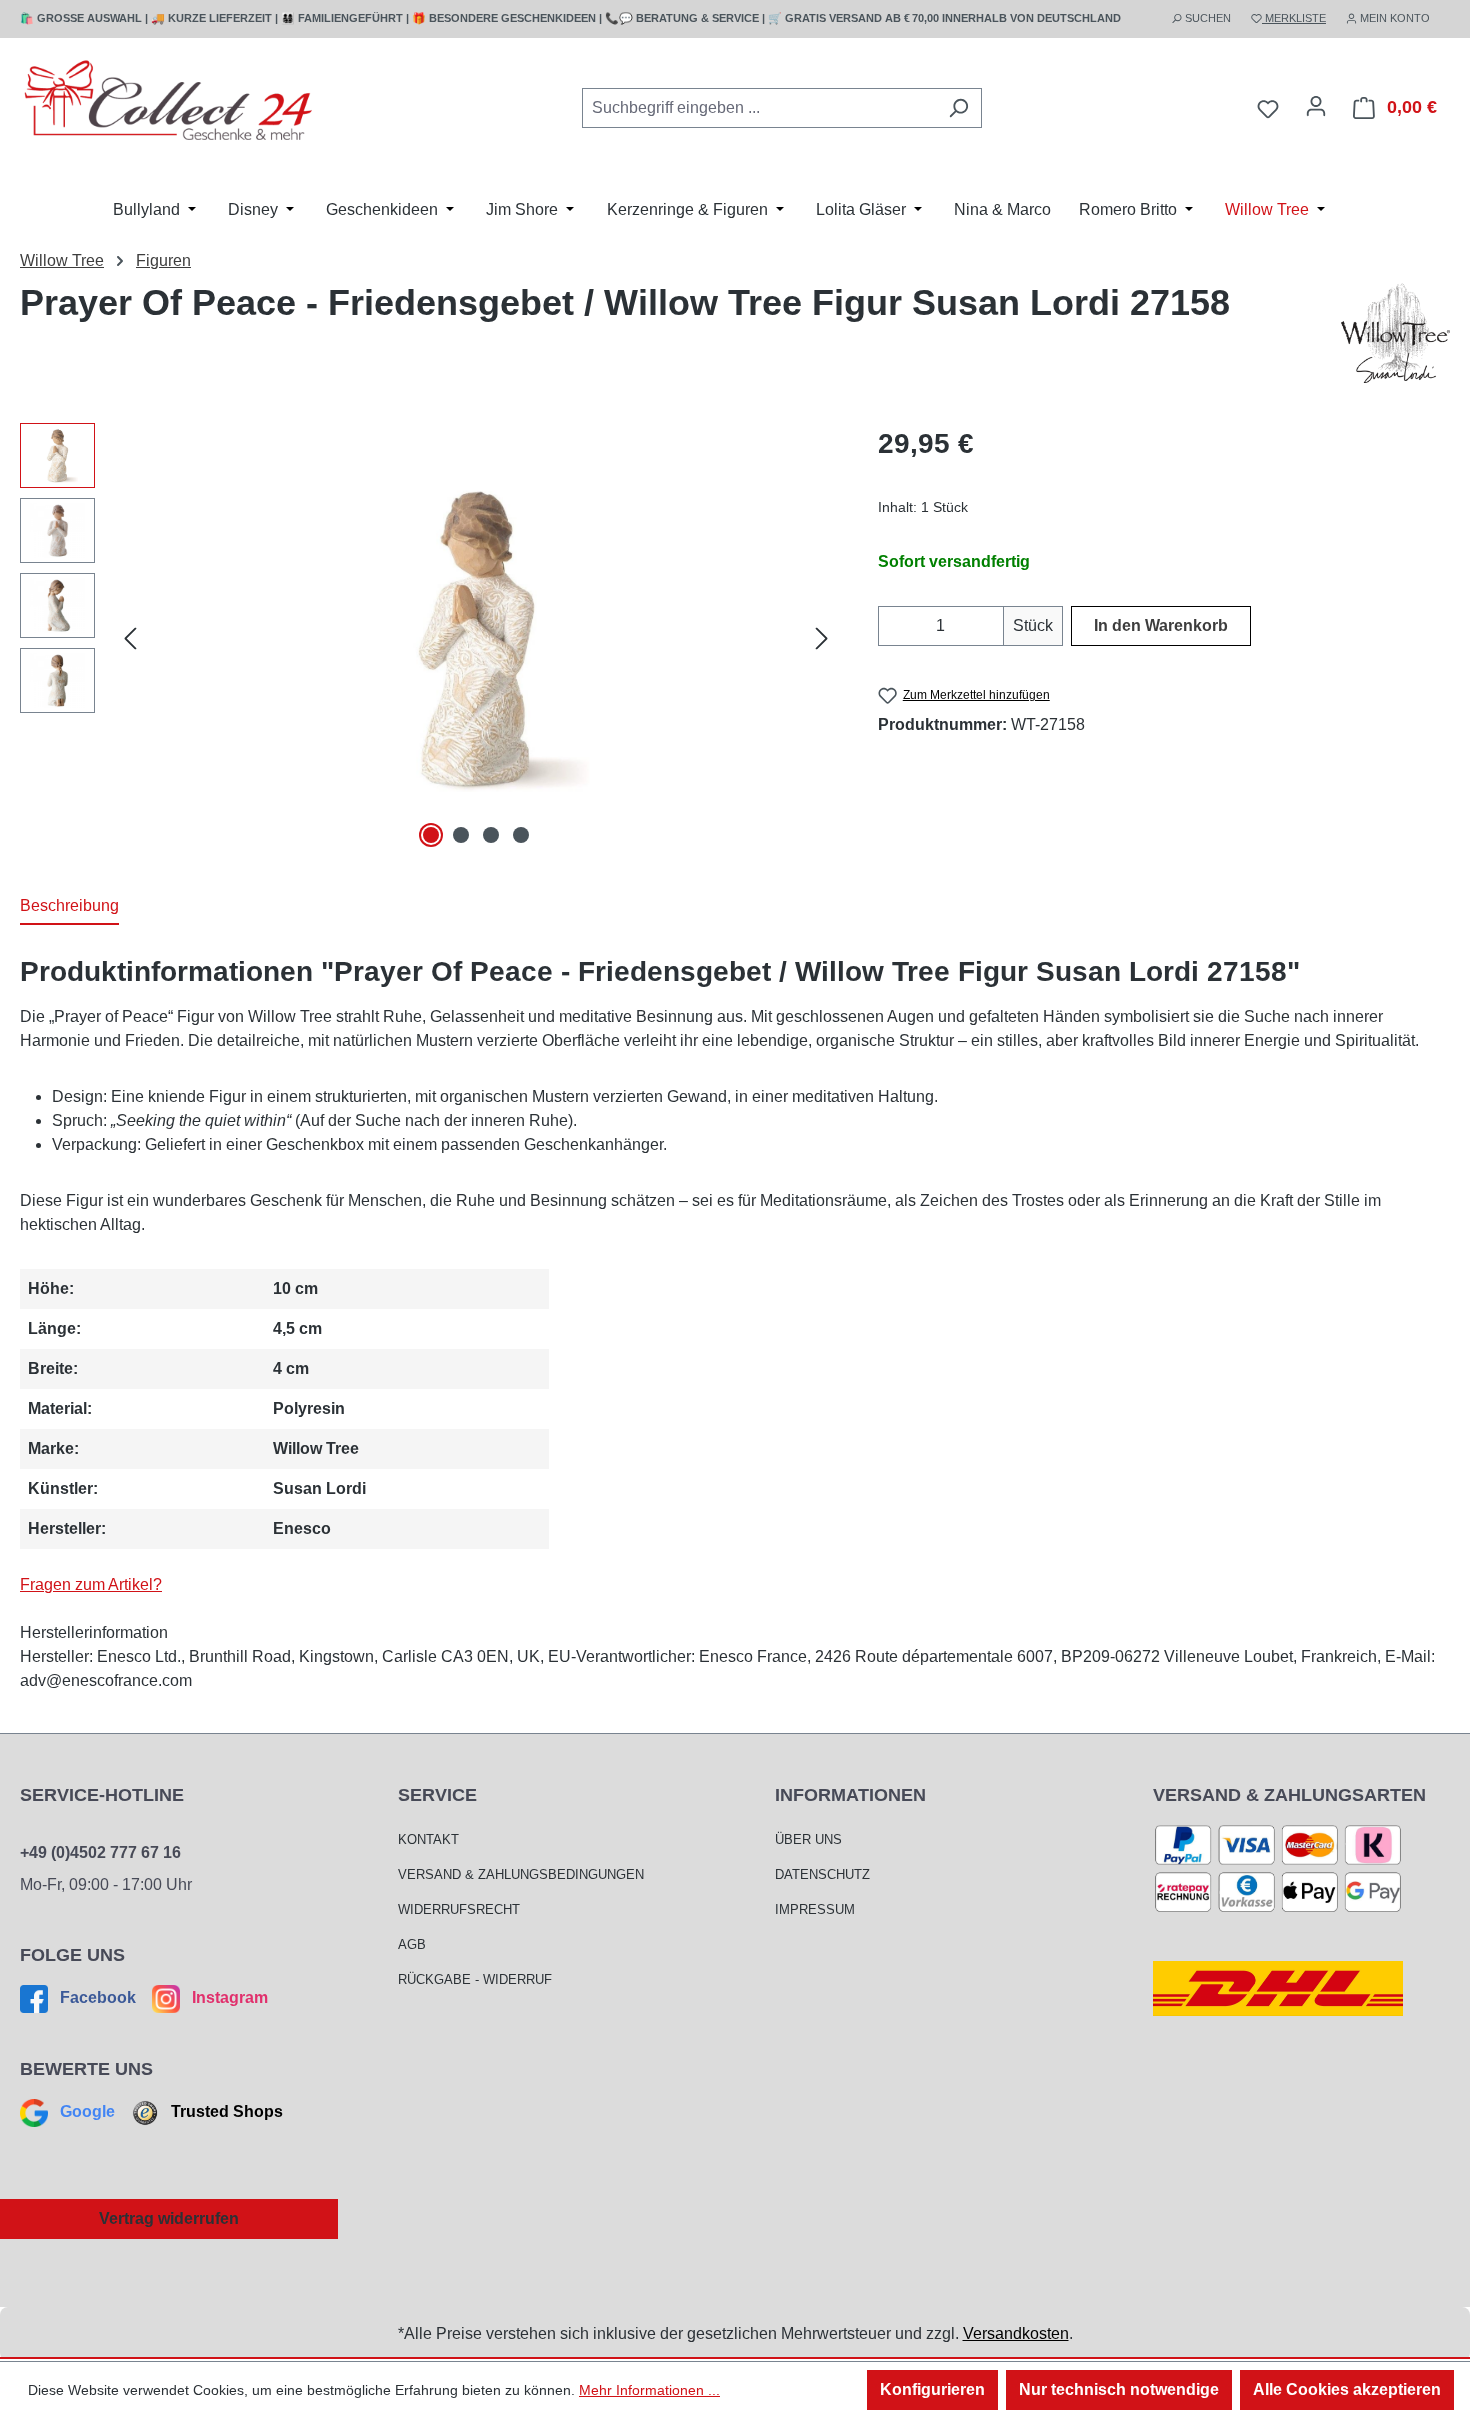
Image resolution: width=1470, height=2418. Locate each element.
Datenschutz (822, 1874)
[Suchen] (958, 108)
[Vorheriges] (130, 638)
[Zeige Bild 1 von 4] (431, 835)
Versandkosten (1016, 2333)
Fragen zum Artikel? (91, 1584)
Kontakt (428, 1839)
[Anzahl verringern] (890, 626)
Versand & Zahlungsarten (1289, 1795)
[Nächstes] (822, 638)
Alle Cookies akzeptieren (1347, 2389)
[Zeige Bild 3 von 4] (491, 835)
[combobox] (759, 108)
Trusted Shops (225, 2111)
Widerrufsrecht (459, 1909)
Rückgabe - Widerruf (475, 1979)
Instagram (228, 1997)
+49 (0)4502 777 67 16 (100, 1852)
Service (437, 1795)
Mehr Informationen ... (649, 2390)
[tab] (69, 907)
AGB (412, 1944)
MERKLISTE (1294, 18)
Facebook (98, 1997)
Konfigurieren (932, 2389)
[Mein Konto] (1316, 106)
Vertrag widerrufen (169, 2218)
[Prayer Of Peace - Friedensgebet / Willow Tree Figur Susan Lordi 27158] (476, 638)
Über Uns (808, 1839)
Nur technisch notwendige (1119, 2389)
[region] (429, 638)
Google (87, 2111)
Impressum (815, 1909)
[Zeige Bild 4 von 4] (521, 835)
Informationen (850, 1795)
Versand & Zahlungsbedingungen (521, 1874)
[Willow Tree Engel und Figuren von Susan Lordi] (1395, 333)
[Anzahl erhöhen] (991, 626)
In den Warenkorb (1161, 625)
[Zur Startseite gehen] (170, 104)
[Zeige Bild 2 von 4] (461, 835)
